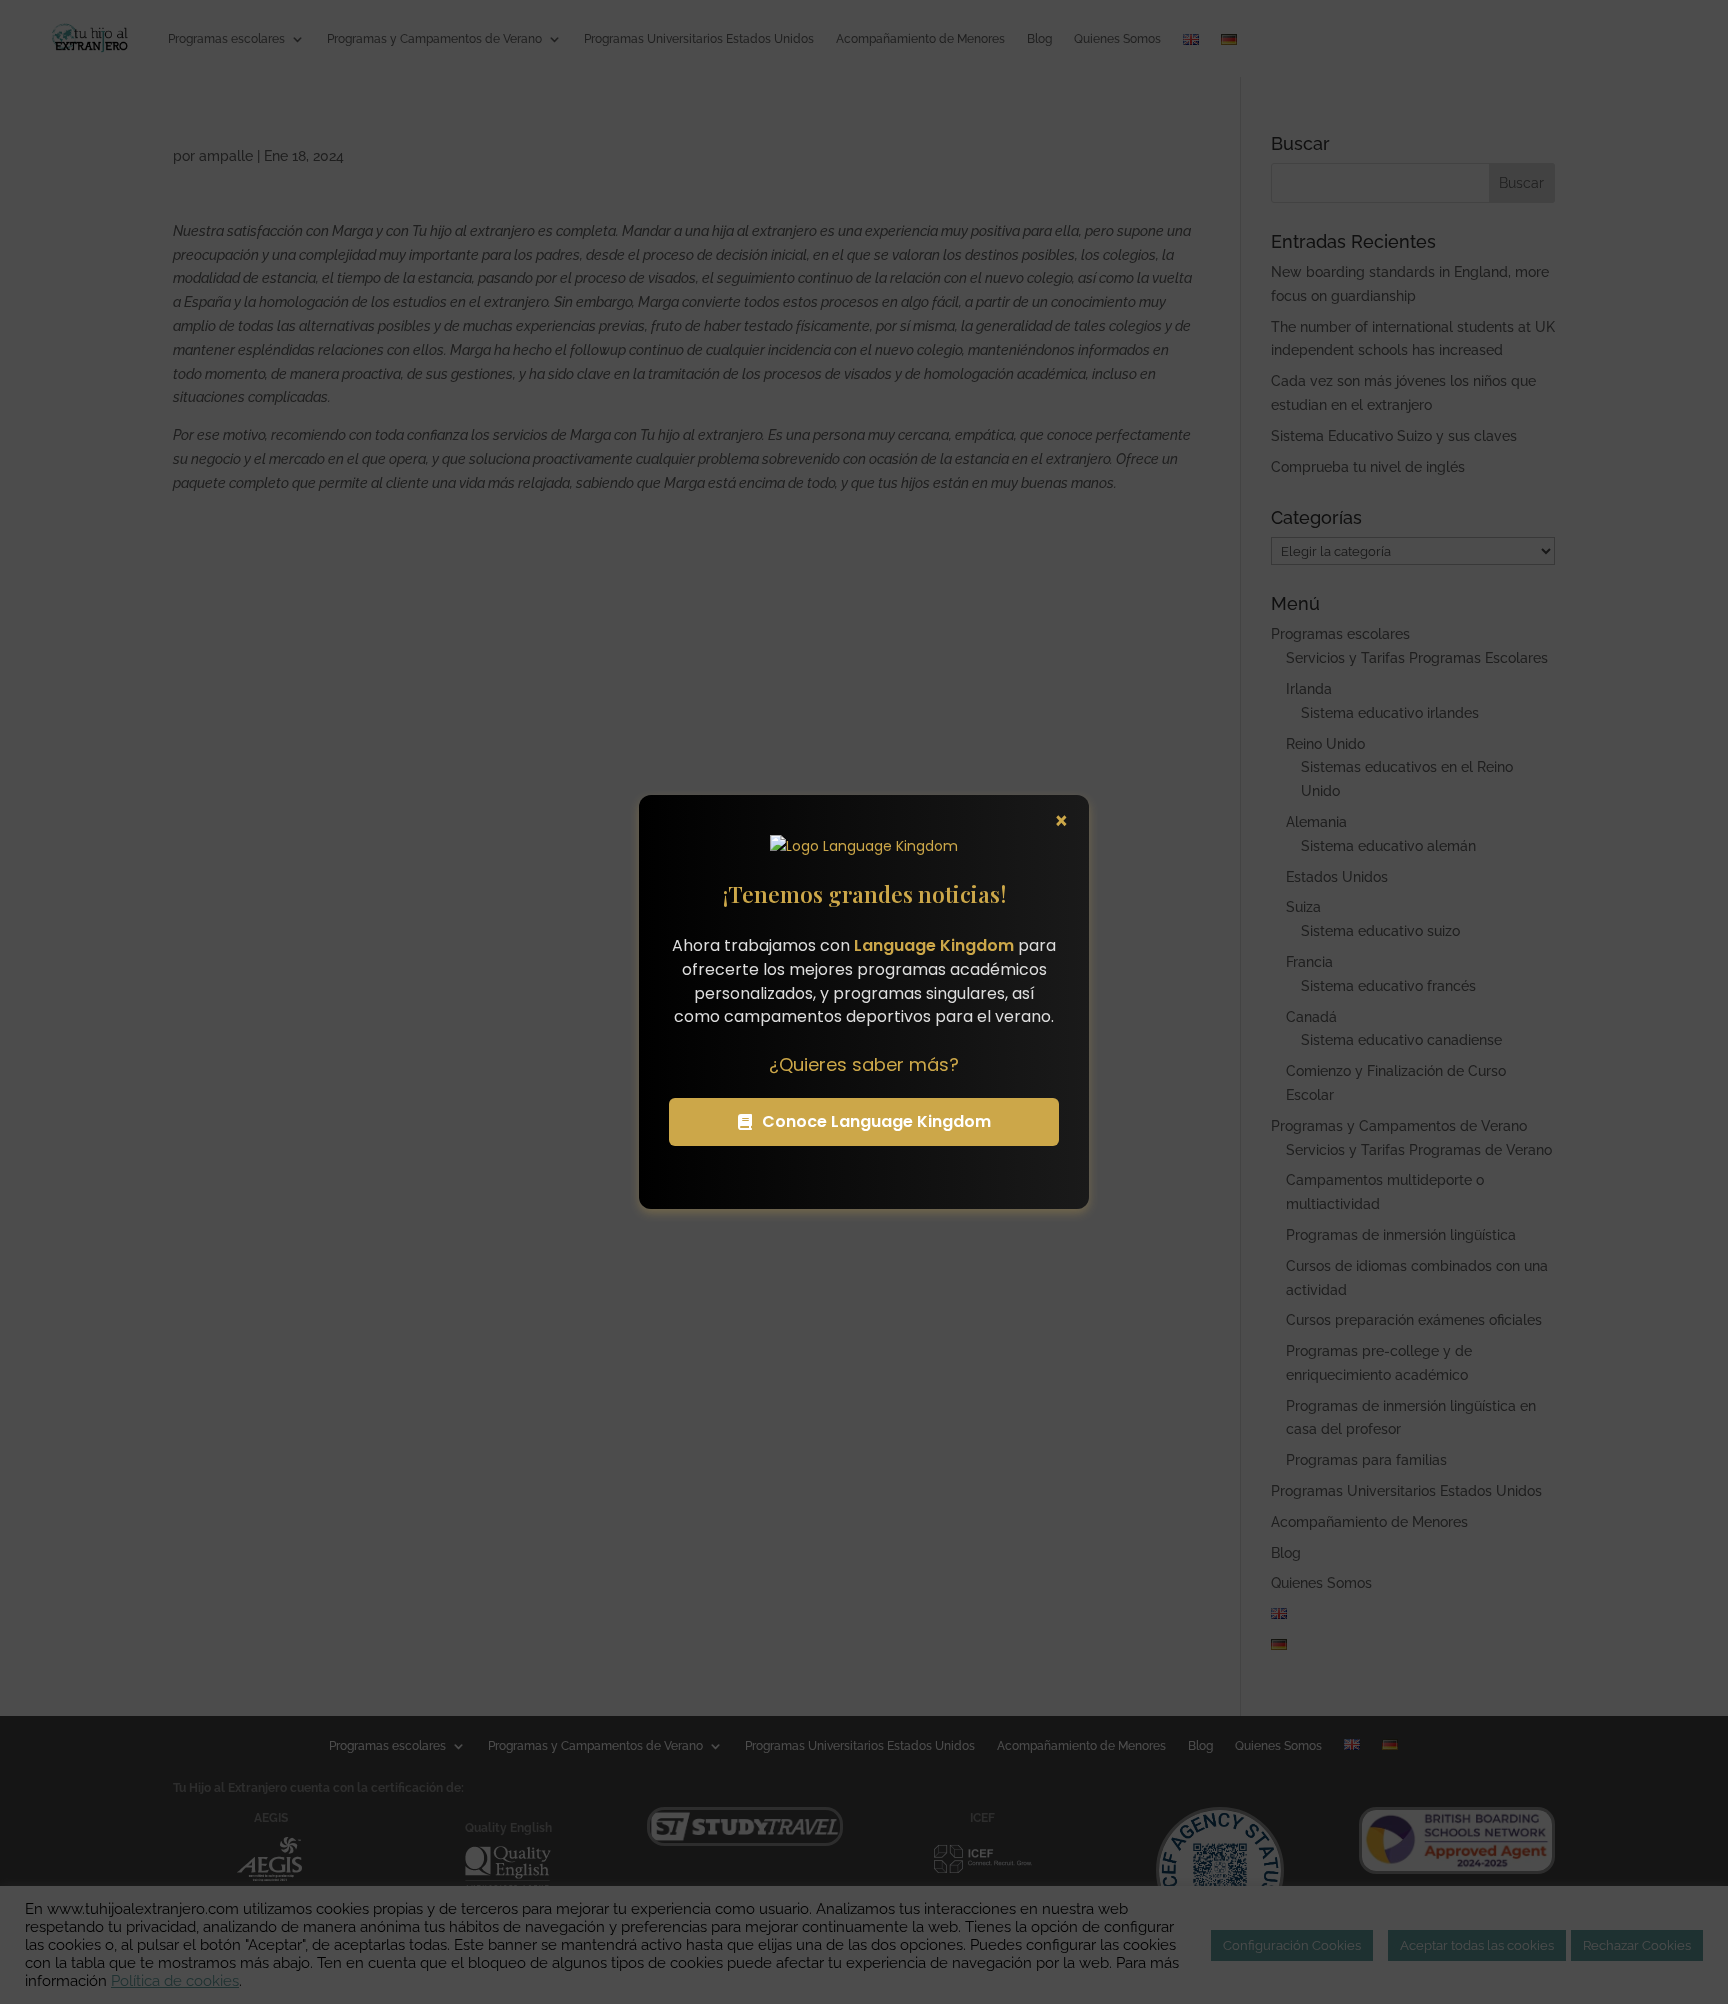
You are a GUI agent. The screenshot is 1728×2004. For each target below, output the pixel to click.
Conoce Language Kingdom (876, 1121)
